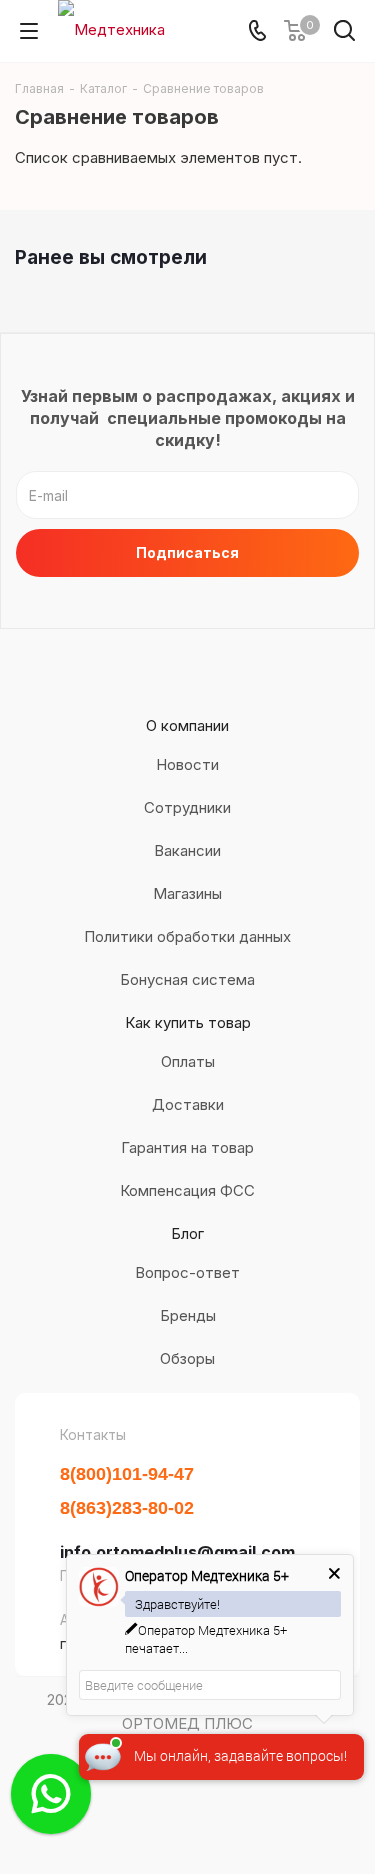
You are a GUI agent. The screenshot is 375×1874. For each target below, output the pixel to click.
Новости (187, 764)
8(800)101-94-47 (127, 1474)
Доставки (188, 1104)
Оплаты (188, 1061)
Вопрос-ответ (187, 1272)
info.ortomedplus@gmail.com (177, 1552)
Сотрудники (187, 807)
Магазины (187, 893)
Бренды (188, 1315)
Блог (187, 1233)
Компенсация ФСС (187, 1190)
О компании (187, 725)
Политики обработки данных (187, 936)
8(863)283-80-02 (127, 1508)
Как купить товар (188, 1022)
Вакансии (187, 850)
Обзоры (187, 1358)
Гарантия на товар (187, 1147)
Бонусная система (187, 979)
